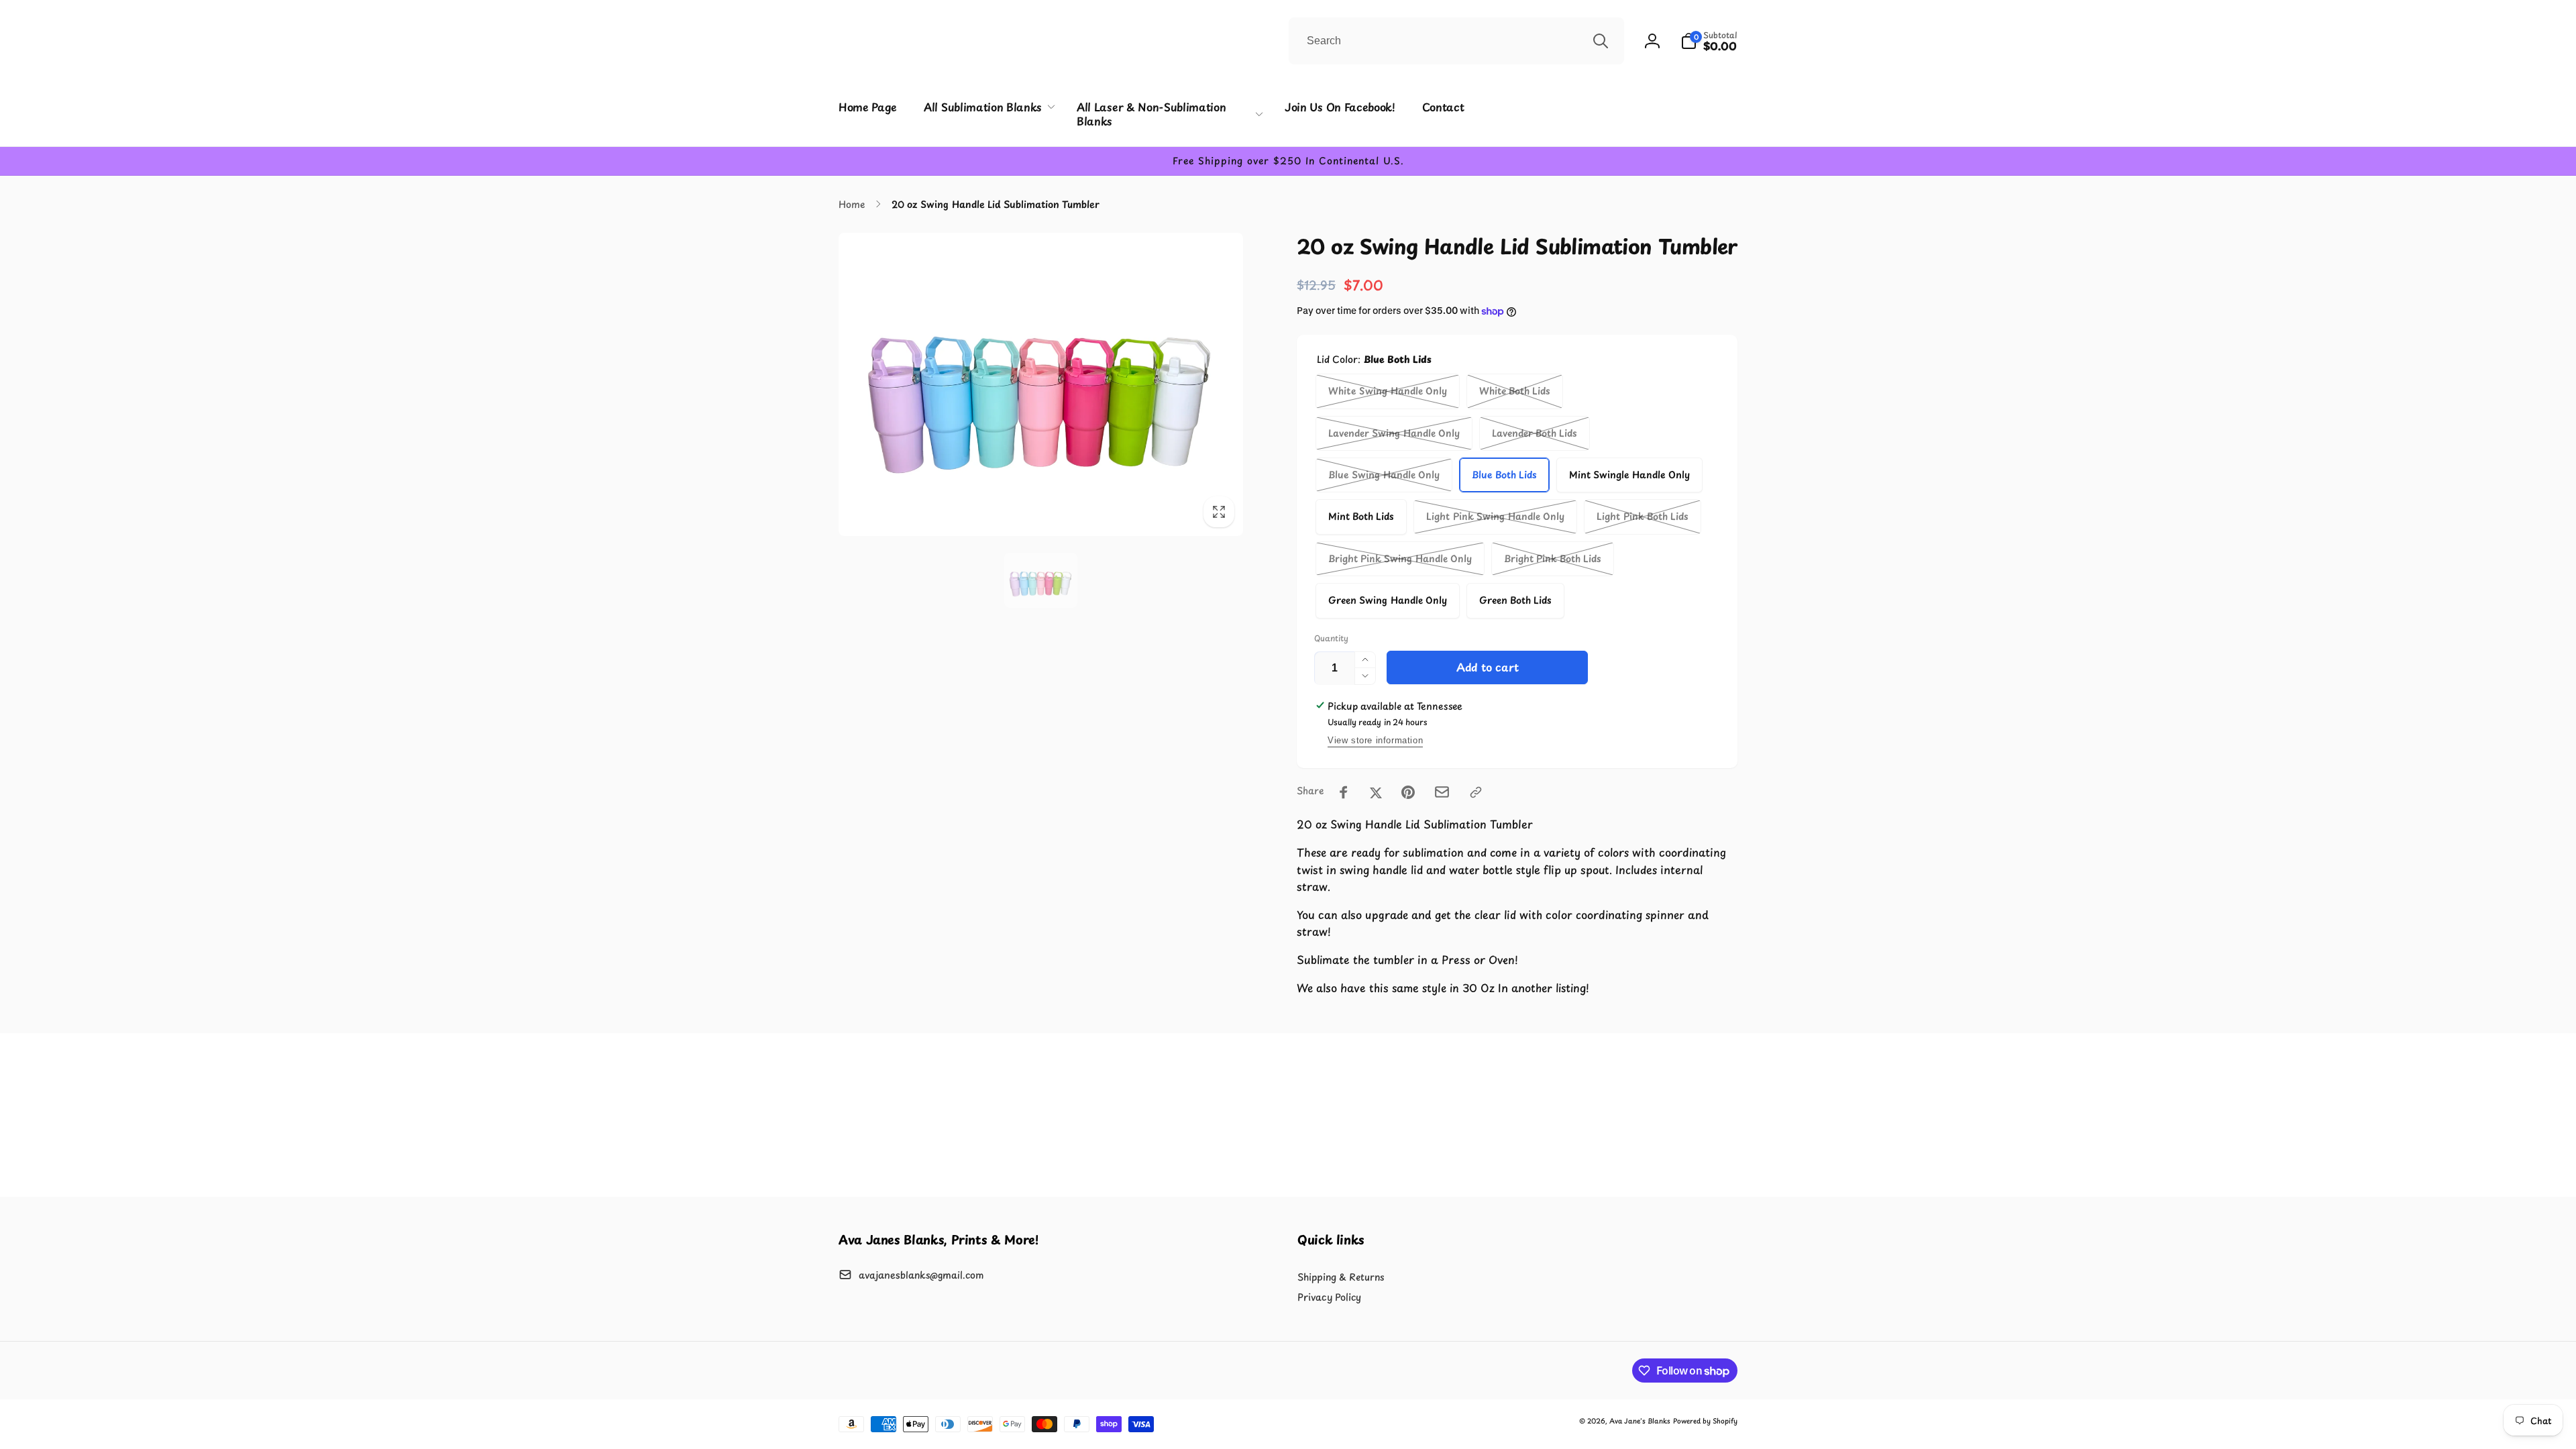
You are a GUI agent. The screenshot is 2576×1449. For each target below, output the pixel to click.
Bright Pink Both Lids (1553, 558)
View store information (1375, 740)
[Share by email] (1442, 792)
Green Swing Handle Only (1388, 600)
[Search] (1601, 41)
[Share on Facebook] (1344, 792)
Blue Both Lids (1504, 475)
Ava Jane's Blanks (1640, 1420)
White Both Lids (1515, 391)
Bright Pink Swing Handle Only (1400, 558)
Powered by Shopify (1705, 1420)
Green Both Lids (1515, 600)
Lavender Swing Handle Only (1394, 433)
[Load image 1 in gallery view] (1041, 580)
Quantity (1331, 638)
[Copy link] (1476, 792)
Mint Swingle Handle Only (1629, 475)
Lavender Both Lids (1535, 433)
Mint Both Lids (1361, 516)
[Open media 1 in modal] (1041, 384)
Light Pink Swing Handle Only (1495, 516)
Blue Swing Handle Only (1384, 475)
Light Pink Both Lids (1643, 516)
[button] (1709, 41)
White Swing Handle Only (1388, 391)
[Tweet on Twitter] (1376, 792)
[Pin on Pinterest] (1408, 792)
